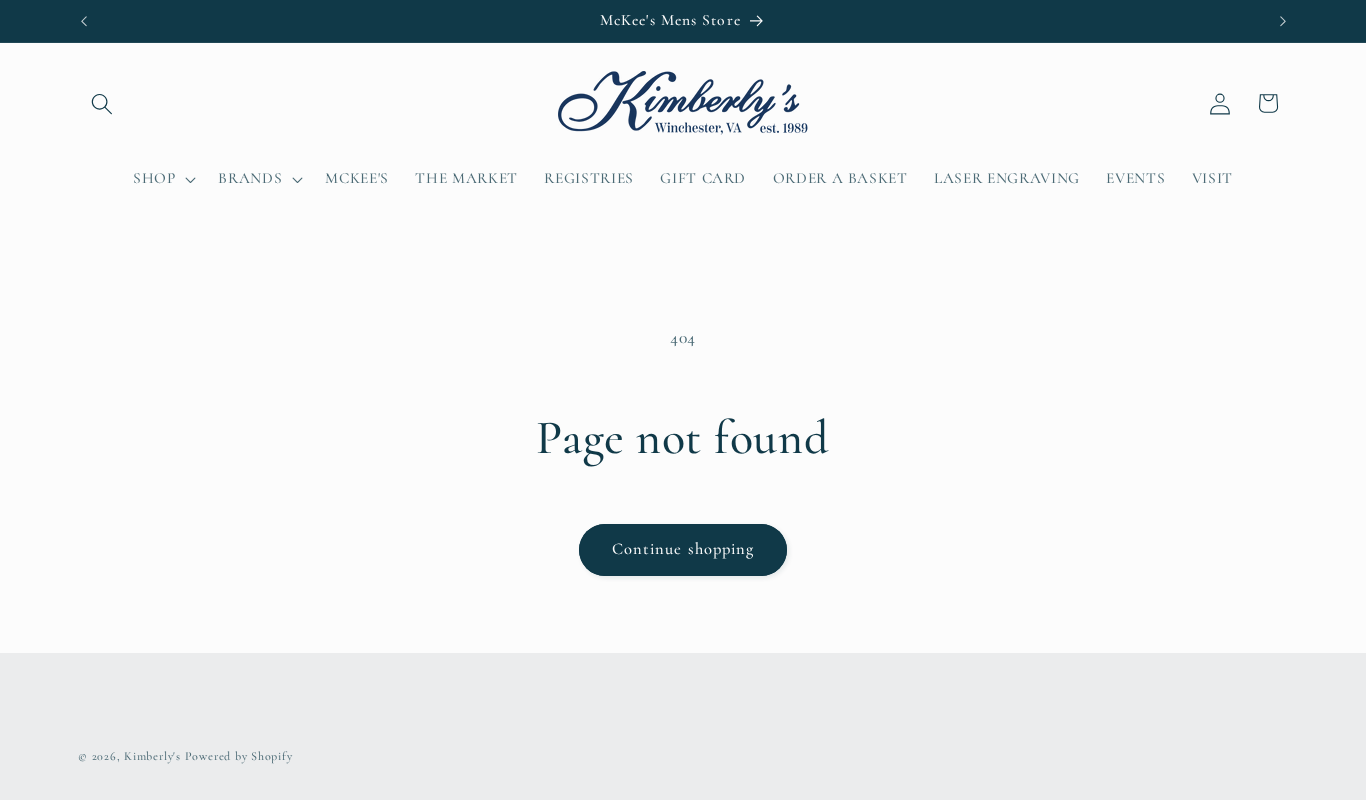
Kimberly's (152, 756)
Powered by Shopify (239, 756)
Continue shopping (683, 549)
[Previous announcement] (84, 21)
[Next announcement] (1283, 21)
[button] (102, 103)
